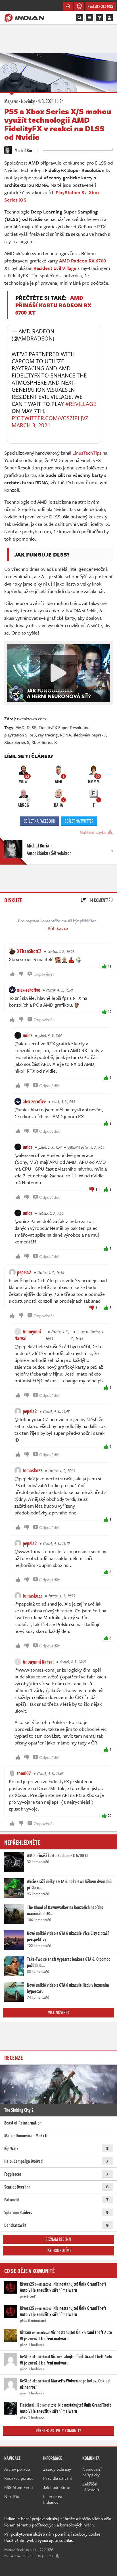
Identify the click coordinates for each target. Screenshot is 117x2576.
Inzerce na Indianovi (53, 2499)
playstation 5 (16, 735)
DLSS (32, 727)
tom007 (24, 1773)
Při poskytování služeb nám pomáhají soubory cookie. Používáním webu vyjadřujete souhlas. (53, 2537)
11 (110, 966)
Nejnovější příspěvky (92, 2472)
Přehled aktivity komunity (58, 2431)
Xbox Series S (17, 742)
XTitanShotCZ (29, 951)
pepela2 (24, 1272)
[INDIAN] (24, 17)
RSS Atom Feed (18, 2487)
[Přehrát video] (58, 673)
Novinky (28, 101)
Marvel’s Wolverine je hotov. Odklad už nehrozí (65, 2384)
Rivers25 (27, 2284)
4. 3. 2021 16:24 (51, 101)
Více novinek (59, 2012)
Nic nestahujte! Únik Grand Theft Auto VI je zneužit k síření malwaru (63, 2287)
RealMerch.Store (101, 6)
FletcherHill (29, 2405)
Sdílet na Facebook (39, 821)
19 (110, 1012)
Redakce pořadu (19, 2478)
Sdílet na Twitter (79, 821)
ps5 (33, 735)
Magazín (11, 101)
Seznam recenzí (58, 2239)
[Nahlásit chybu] (57, 2556)
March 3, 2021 (31, 425)
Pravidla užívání (58, 2478)
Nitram (26, 2332)
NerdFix (12, 2496)
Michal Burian (26, 150)
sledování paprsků (89, 735)
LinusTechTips (87, 453)
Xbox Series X (44, 742)
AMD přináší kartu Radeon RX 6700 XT (53, 305)
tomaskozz (33, 1470)
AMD (20, 727)
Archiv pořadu (17, 2469)
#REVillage (81, 404)
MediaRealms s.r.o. (21, 2549)
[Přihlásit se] (109, 18)
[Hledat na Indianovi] (80, 18)
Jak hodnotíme (59, 2250)
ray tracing (48, 735)
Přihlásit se (58, 928)
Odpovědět (44, 974)
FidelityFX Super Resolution (64, 727)
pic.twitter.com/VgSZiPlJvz (50, 418)
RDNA (65, 735)
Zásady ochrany (57, 2469)
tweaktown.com (32, 719)
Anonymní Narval (28, 1335)
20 (110, 1815)
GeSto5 (26, 2357)
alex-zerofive (29, 990)
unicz (28, 1035)
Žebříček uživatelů (91, 2487)
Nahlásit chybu (94, 832)
